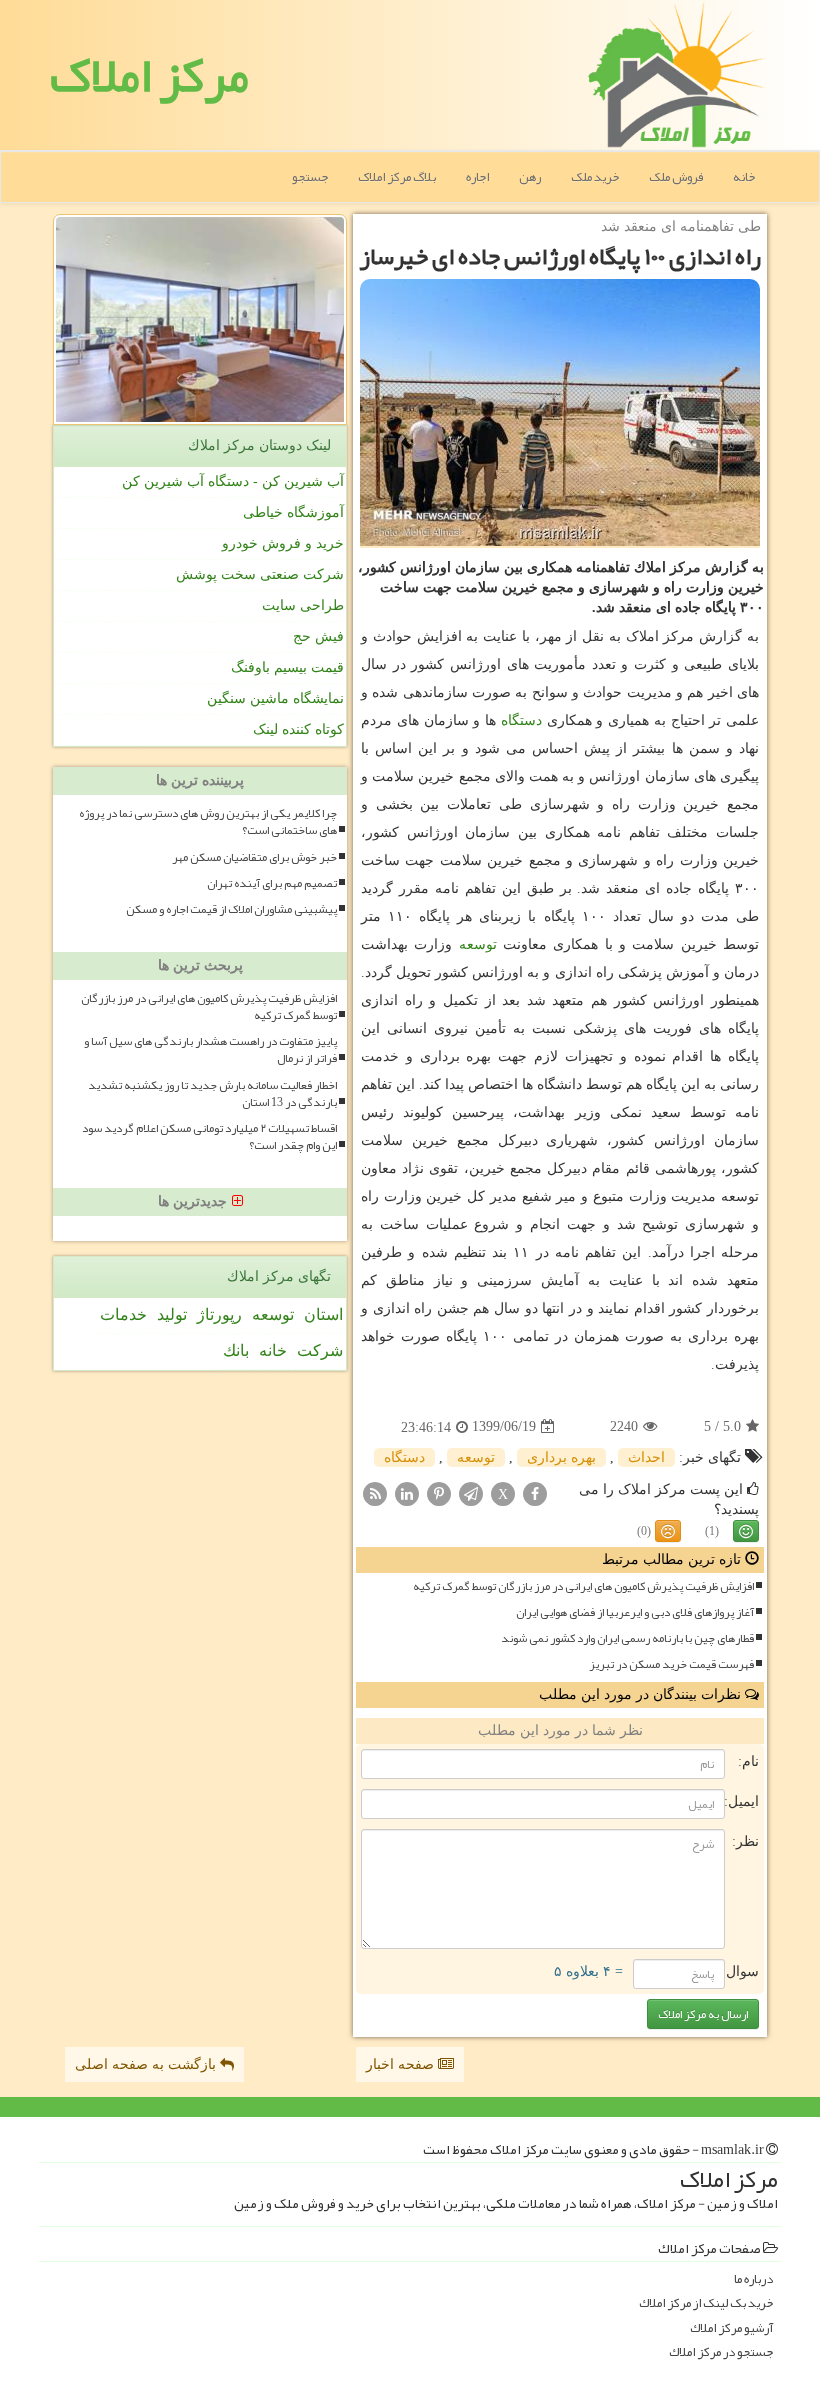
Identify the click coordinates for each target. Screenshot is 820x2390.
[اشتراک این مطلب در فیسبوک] (535, 1492)
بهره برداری (561, 1457)
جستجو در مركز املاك (721, 2352)
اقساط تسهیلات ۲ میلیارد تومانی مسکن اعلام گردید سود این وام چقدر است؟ (209, 1137)
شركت (320, 1350)
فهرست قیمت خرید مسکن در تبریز (671, 1664)
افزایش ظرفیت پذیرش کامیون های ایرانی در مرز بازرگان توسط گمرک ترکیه (583, 1586)
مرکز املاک (149, 75)
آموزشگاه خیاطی (293, 512)
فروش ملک (676, 177)
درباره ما (753, 2279)
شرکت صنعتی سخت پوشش (260, 574)
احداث (646, 1457)
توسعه (478, 944)
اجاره (477, 177)
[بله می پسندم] (746, 1531)
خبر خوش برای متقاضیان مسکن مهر (254, 857)
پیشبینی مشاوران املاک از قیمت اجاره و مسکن (231, 909)
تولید (172, 1314)
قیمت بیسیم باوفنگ (287, 667)
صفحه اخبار (402, 2064)
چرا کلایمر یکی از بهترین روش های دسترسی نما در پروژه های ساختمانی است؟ (208, 822)
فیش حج (318, 636)
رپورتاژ (219, 1314)
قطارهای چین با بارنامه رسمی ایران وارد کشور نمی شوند (627, 1638)
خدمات (123, 1314)
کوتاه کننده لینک (298, 729)
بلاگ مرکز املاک (397, 177)
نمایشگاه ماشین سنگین (275, 698)
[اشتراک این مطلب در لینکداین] (407, 1492)
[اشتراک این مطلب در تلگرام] (471, 1492)
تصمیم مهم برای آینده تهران (272, 883)
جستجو (310, 177)
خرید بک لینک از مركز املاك (706, 2303)
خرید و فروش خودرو (283, 543)
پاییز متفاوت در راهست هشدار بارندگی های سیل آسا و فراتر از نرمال (210, 1050)
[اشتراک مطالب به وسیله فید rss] (375, 1492)
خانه (744, 177)
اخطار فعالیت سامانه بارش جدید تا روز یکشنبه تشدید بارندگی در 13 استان (212, 1094)
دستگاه (521, 720)
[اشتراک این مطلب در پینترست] (439, 1492)
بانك (236, 1350)
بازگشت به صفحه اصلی (147, 2064)
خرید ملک (595, 177)
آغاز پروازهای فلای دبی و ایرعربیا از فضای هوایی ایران (635, 1612)
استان (323, 1314)
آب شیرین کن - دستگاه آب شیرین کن (233, 481)
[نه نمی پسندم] (668, 1531)
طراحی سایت (303, 605)
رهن (530, 177)
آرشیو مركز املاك (731, 2328)
